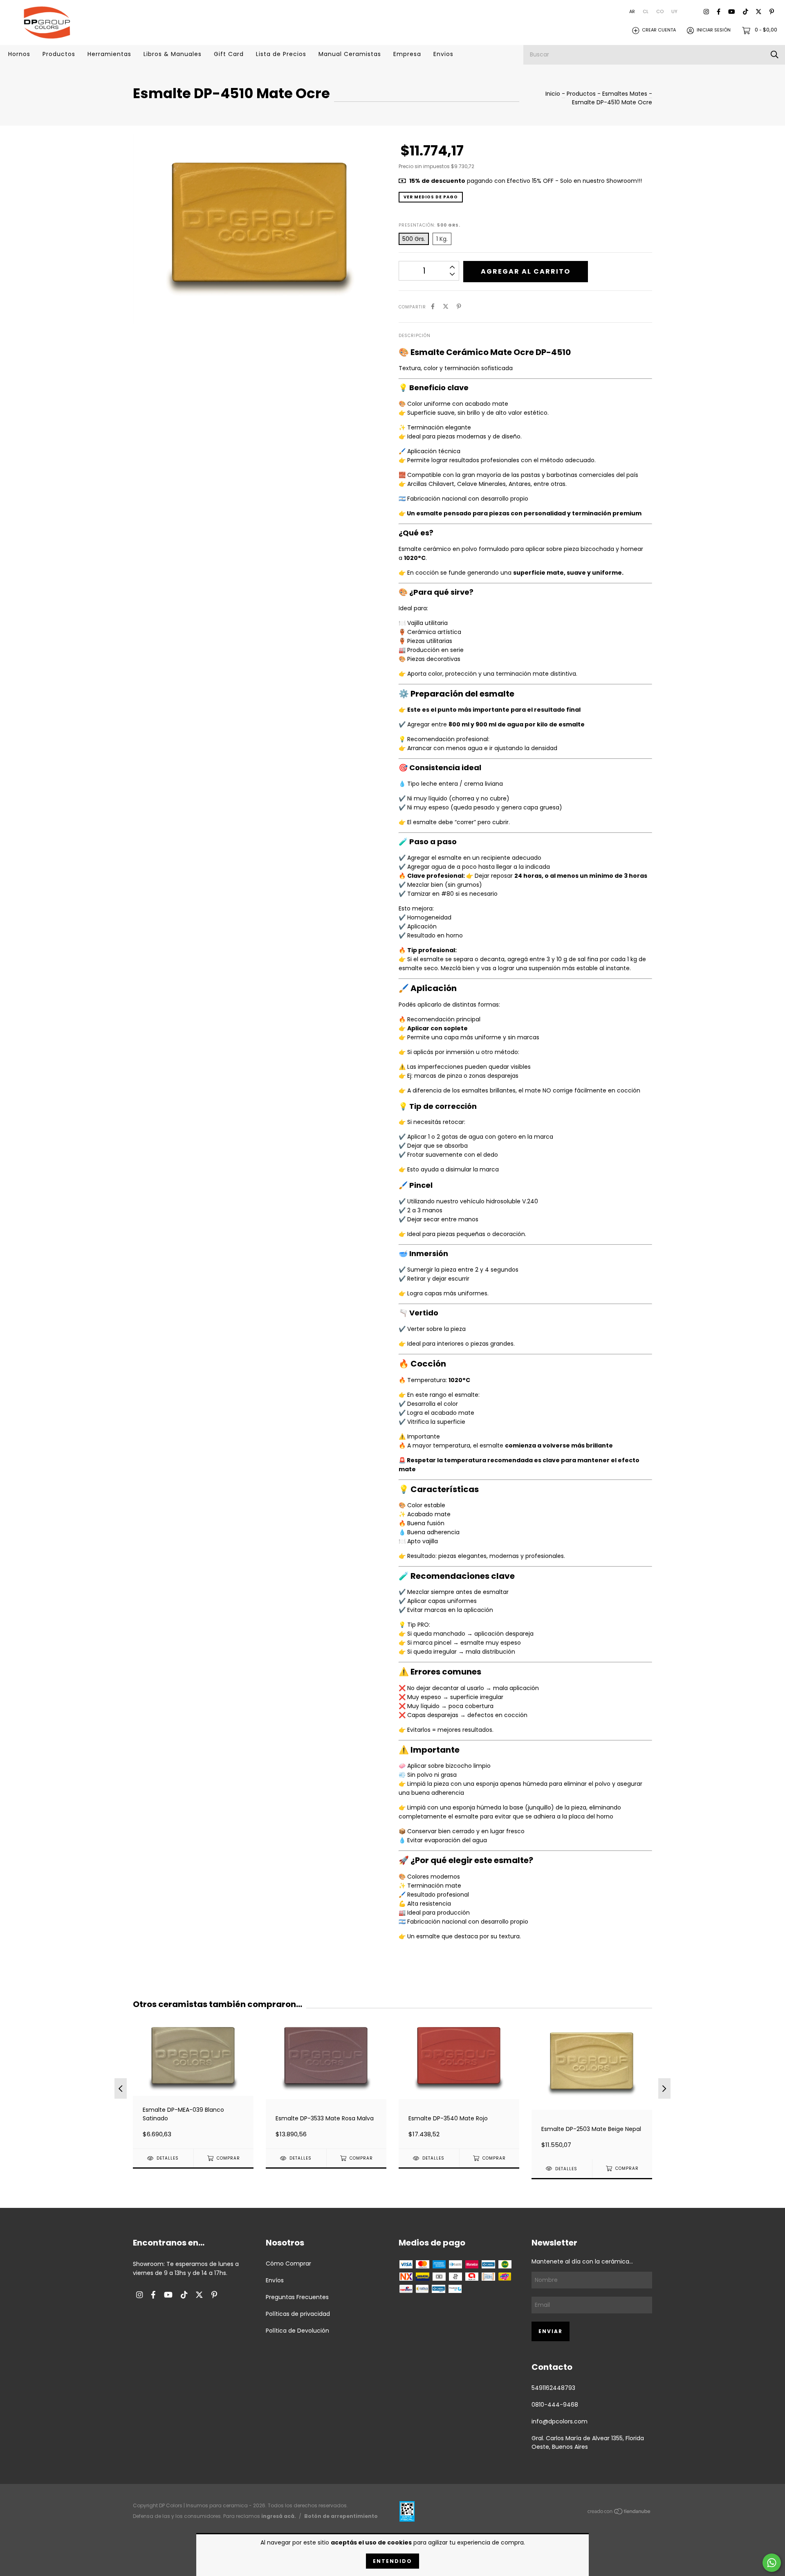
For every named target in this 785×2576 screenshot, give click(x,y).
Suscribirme (392, 196)
